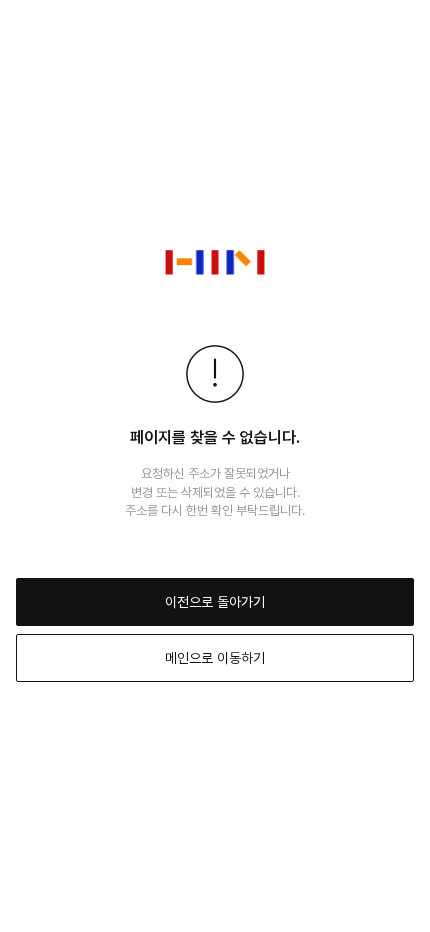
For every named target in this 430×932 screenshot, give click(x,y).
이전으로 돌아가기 (215, 602)
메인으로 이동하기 (215, 658)
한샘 (215, 262)
